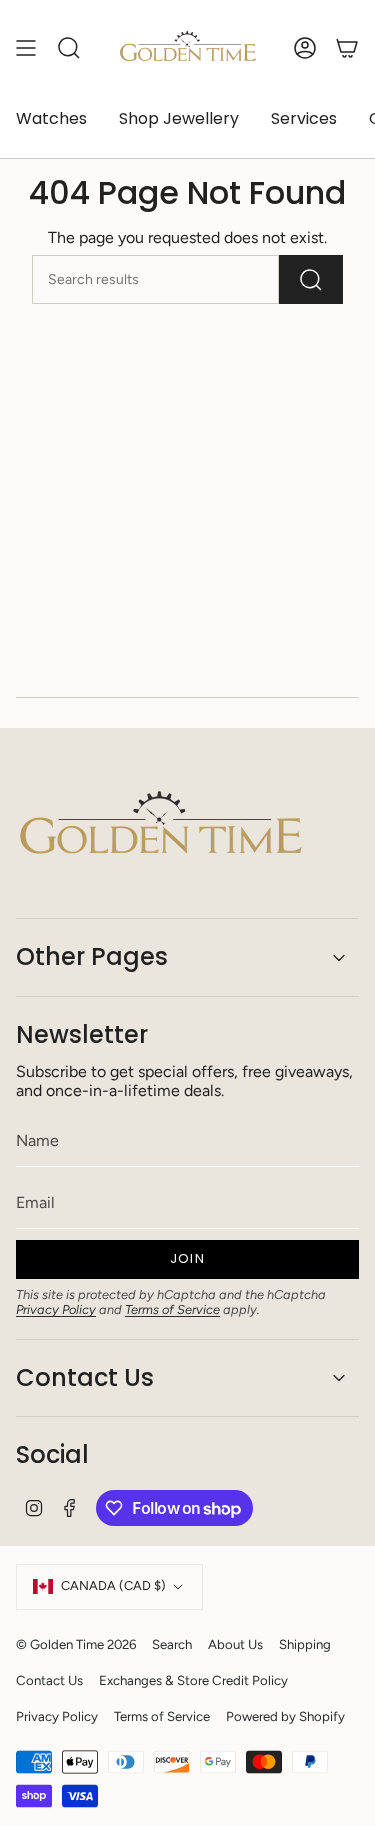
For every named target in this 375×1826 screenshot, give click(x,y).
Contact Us (85, 1377)
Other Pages (92, 956)
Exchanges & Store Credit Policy (193, 1680)
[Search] (311, 279)
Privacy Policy (56, 1309)
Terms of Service (172, 1309)
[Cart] (347, 48)
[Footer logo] (161, 826)
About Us (235, 1644)
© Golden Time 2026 (76, 1644)
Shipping (305, 1644)
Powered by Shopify (285, 1716)
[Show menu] (26, 48)
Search (172, 1644)
